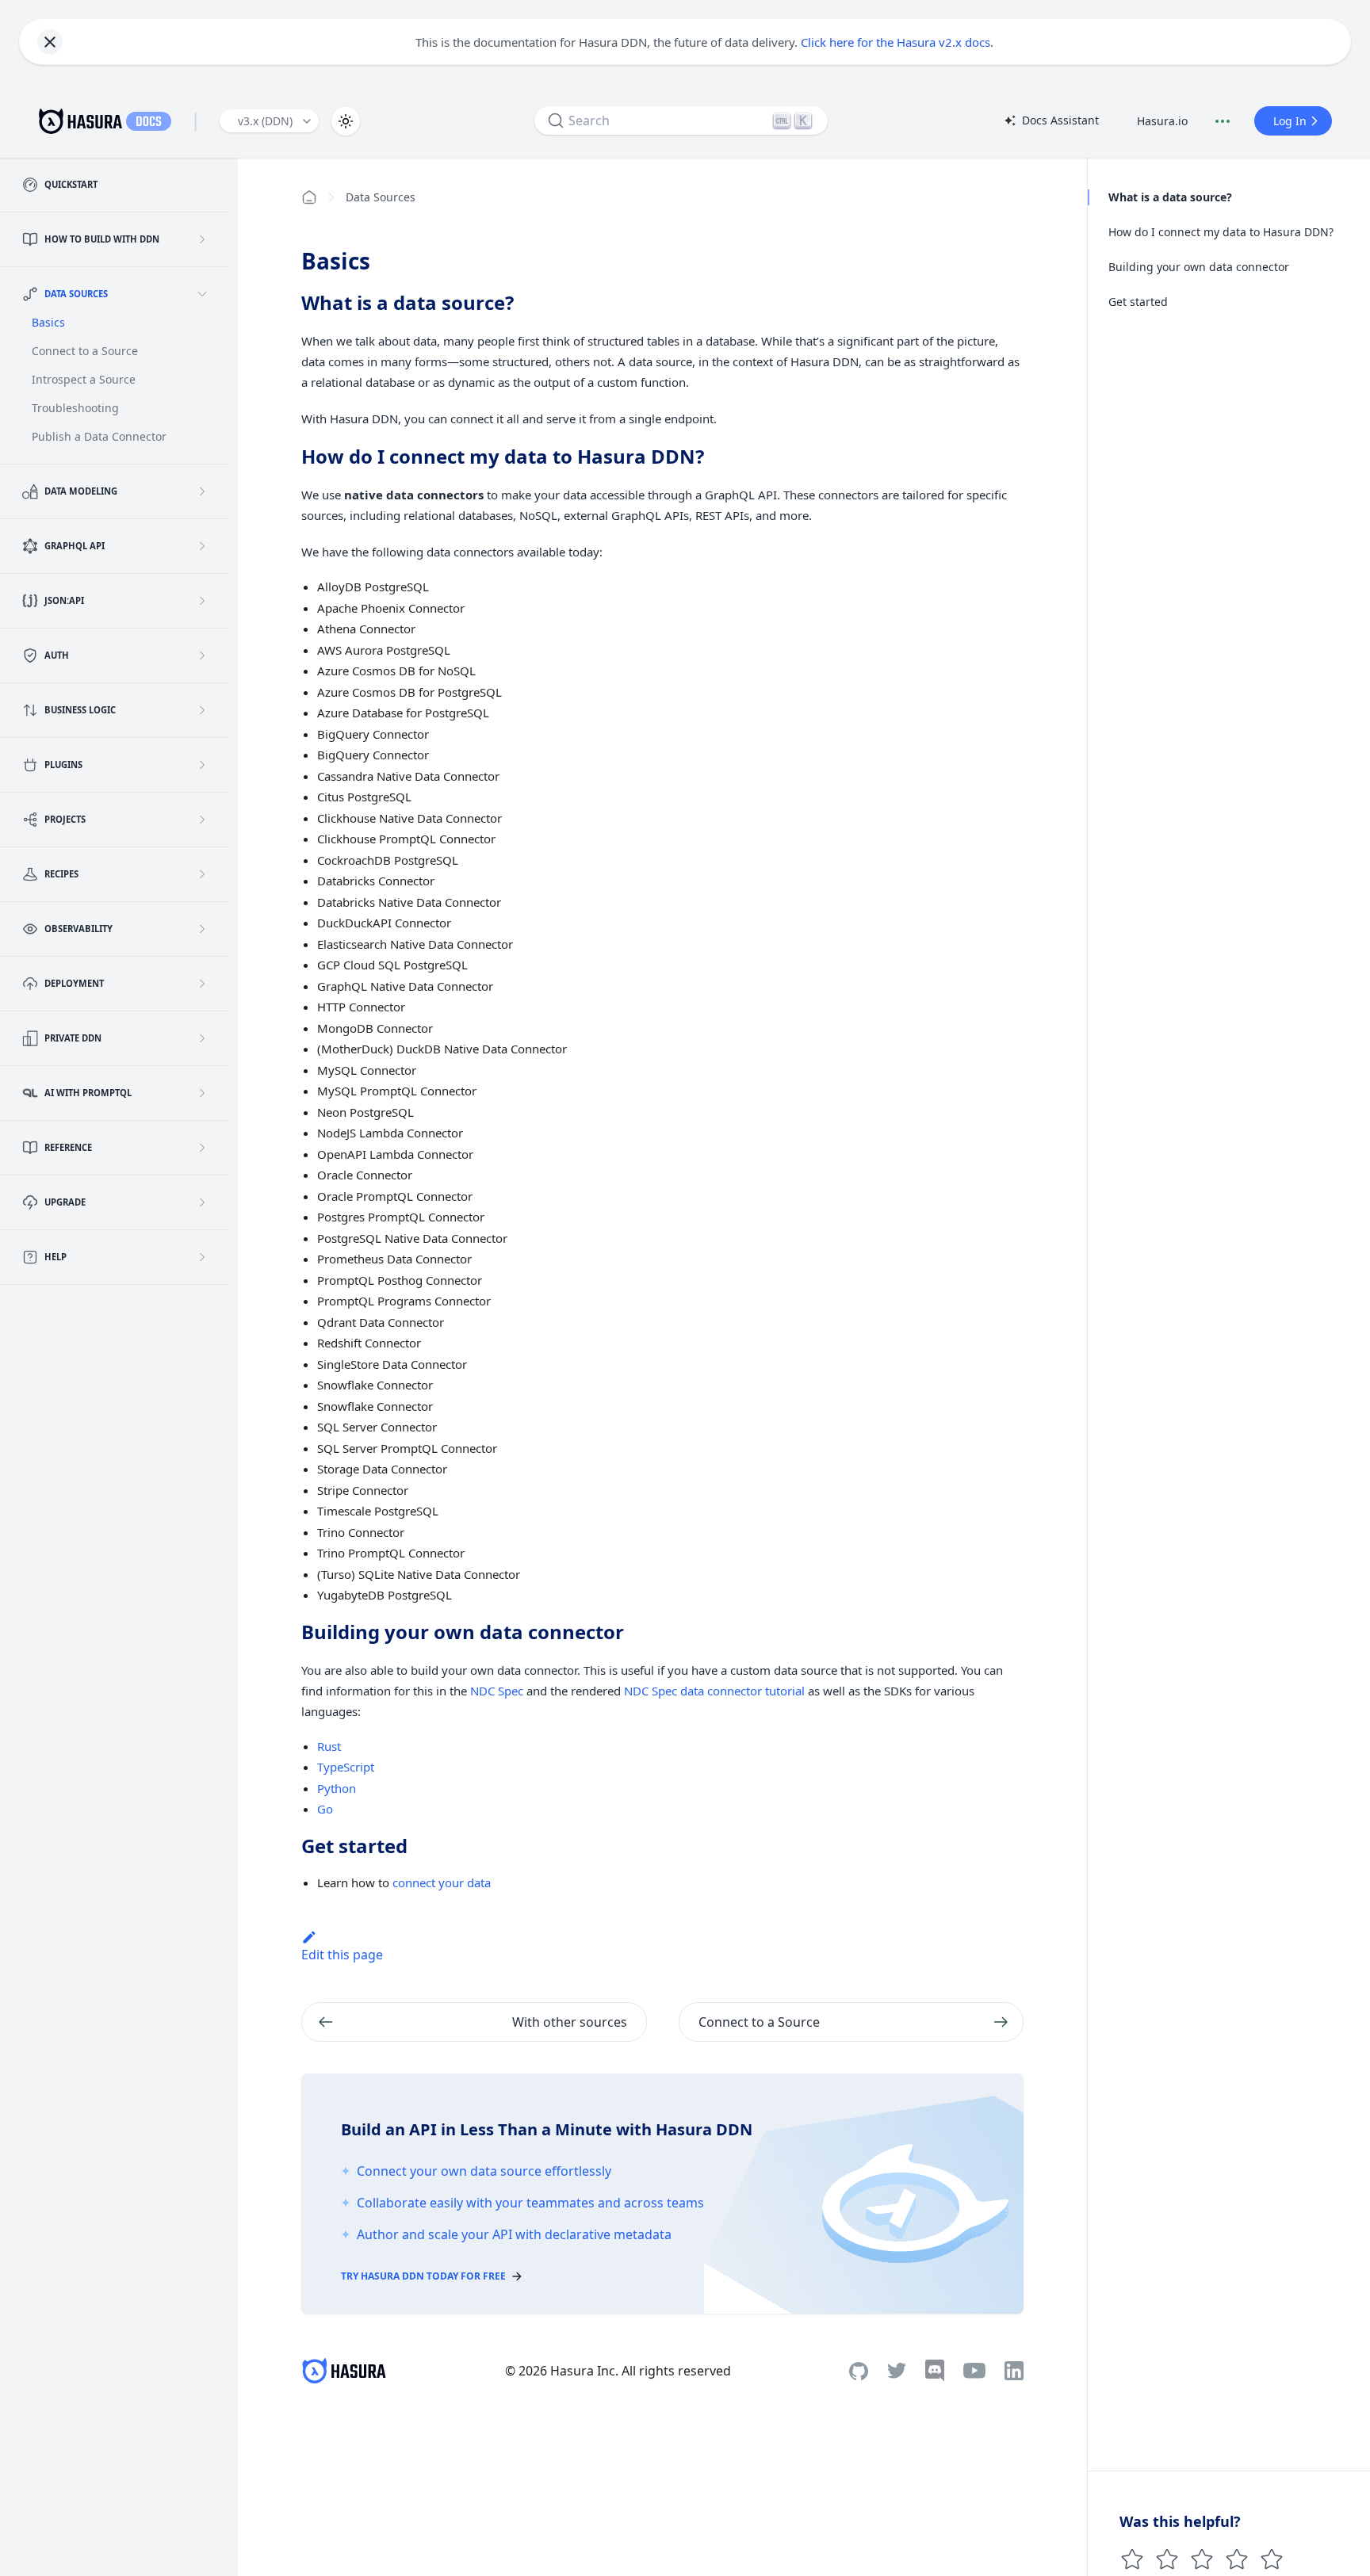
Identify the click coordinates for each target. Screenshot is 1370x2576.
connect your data (442, 1882)
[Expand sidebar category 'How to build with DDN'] (202, 239)
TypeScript (346, 1767)
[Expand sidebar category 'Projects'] (202, 820)
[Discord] (935, 2371)
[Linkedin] (1014, 2371)
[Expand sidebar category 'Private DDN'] (202, 1038)
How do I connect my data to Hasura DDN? (1221, 232)
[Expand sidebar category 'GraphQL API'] (202, 546)
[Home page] (309, 197)
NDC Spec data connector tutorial (714, 1691)
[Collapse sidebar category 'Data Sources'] (202, 294)
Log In (1290, 121)
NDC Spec (497, 1691)
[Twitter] (897, 2371)
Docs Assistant (1051, 121)
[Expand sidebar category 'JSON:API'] (202, 601)
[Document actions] (1223, 121)
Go (325, 1809)
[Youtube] (974, 2371)
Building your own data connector (1199, 267)
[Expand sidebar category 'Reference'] (202, 1148)
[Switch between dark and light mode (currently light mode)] (346, 121)
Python (337, 1788)
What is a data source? (1170, 197)
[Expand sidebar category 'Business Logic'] (202, 710)
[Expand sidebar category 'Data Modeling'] (202, 491)
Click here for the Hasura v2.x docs (895, 42)
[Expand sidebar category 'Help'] (202, 1257)
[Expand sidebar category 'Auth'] (202, 655)
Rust (329, 1746)
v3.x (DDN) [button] (265, 121)
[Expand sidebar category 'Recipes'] (202, 874)
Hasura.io (1162, 121)
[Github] (859, 2371)
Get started (1138, 302)
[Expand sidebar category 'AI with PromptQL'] (202, 1093)
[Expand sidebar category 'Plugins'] (202, 765)
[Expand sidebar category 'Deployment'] (202, 984)
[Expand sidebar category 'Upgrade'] (202, 1202)
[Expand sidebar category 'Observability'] (202, 929)
